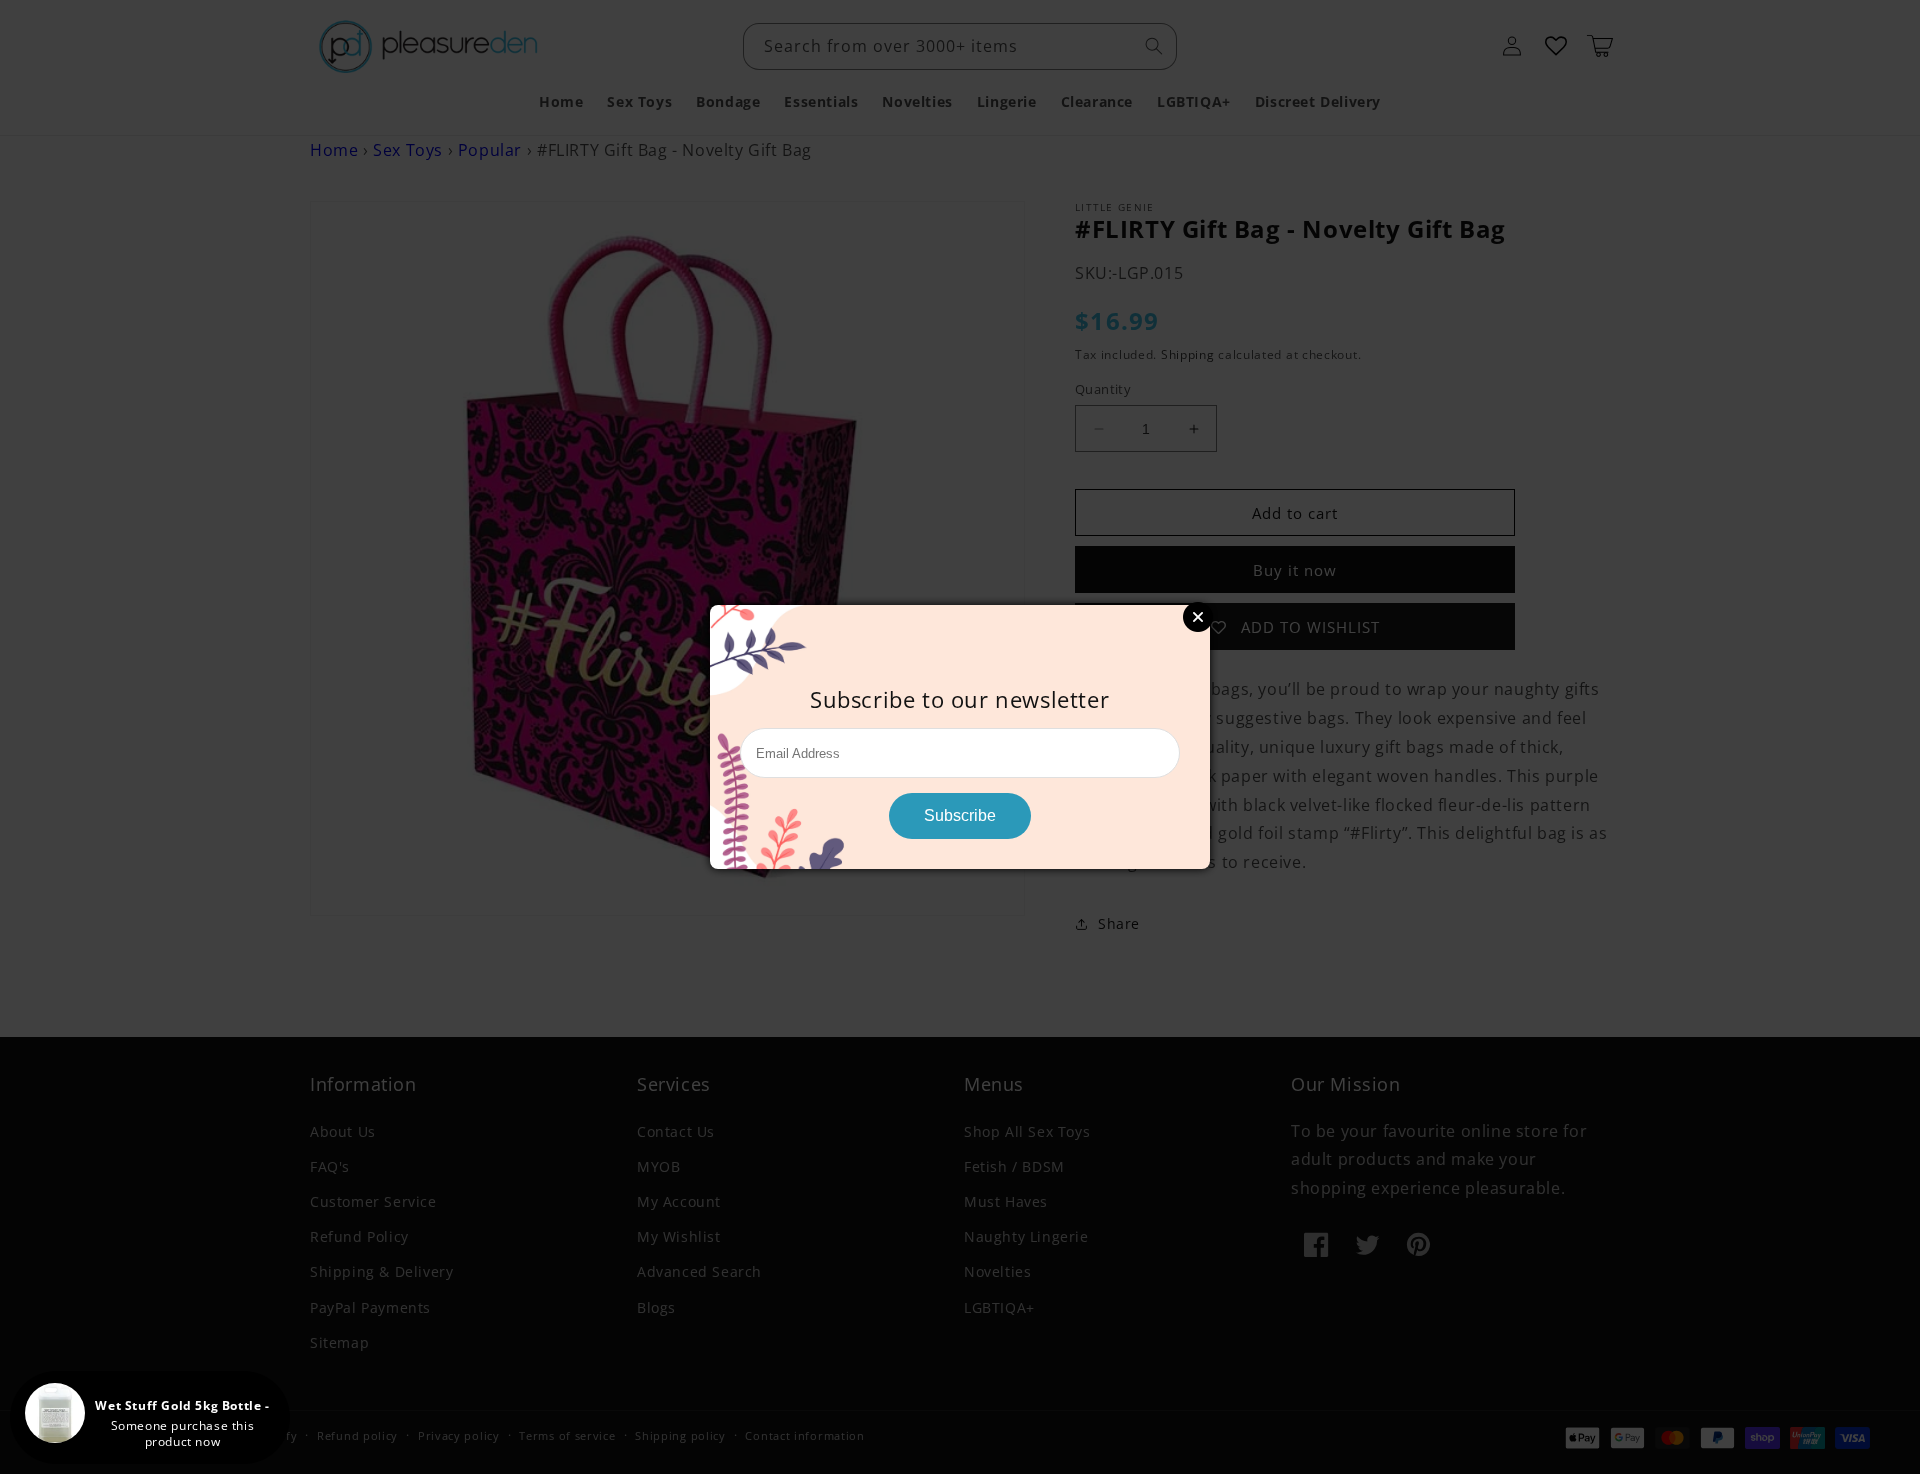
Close (1198, 617)
